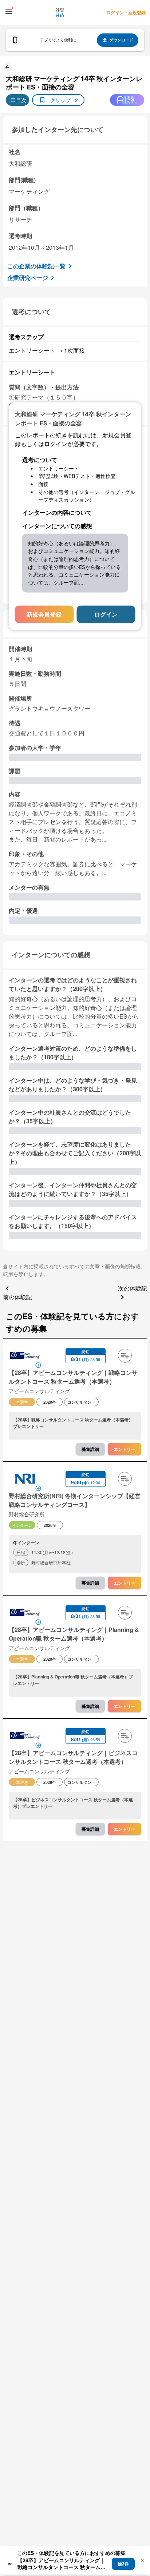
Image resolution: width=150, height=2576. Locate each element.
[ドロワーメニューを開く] (9, 12)
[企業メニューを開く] (25, 1356)
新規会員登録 (44, 614)
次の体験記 (133, 1288)
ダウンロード (121, 40)
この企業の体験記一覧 (36, 266)
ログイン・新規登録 (126, 12)
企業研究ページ (28, 278)
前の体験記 (17, 1297)
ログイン (106, 614)
